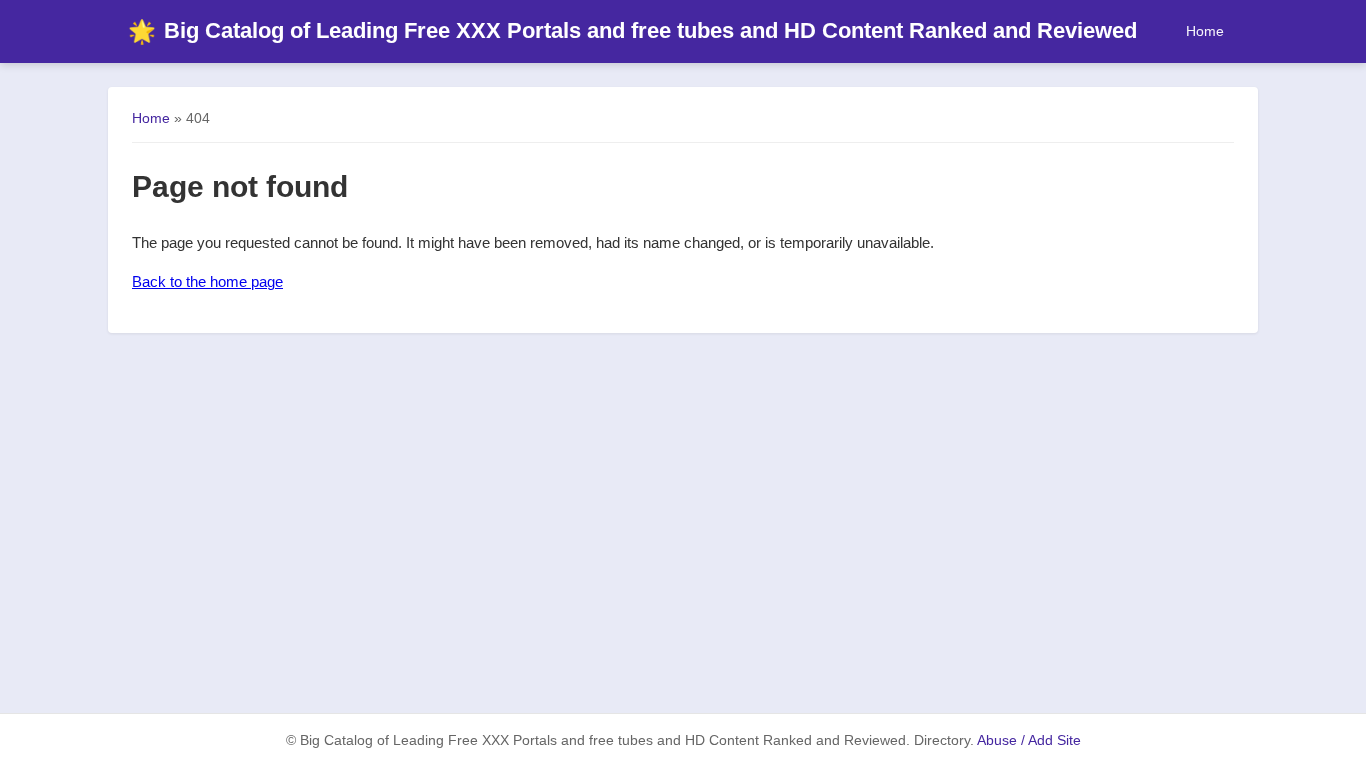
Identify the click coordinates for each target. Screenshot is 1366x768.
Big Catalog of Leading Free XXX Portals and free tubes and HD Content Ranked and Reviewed (632, 30)
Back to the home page (207, 281)
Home (1205, 31)
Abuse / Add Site (1029, 740)
